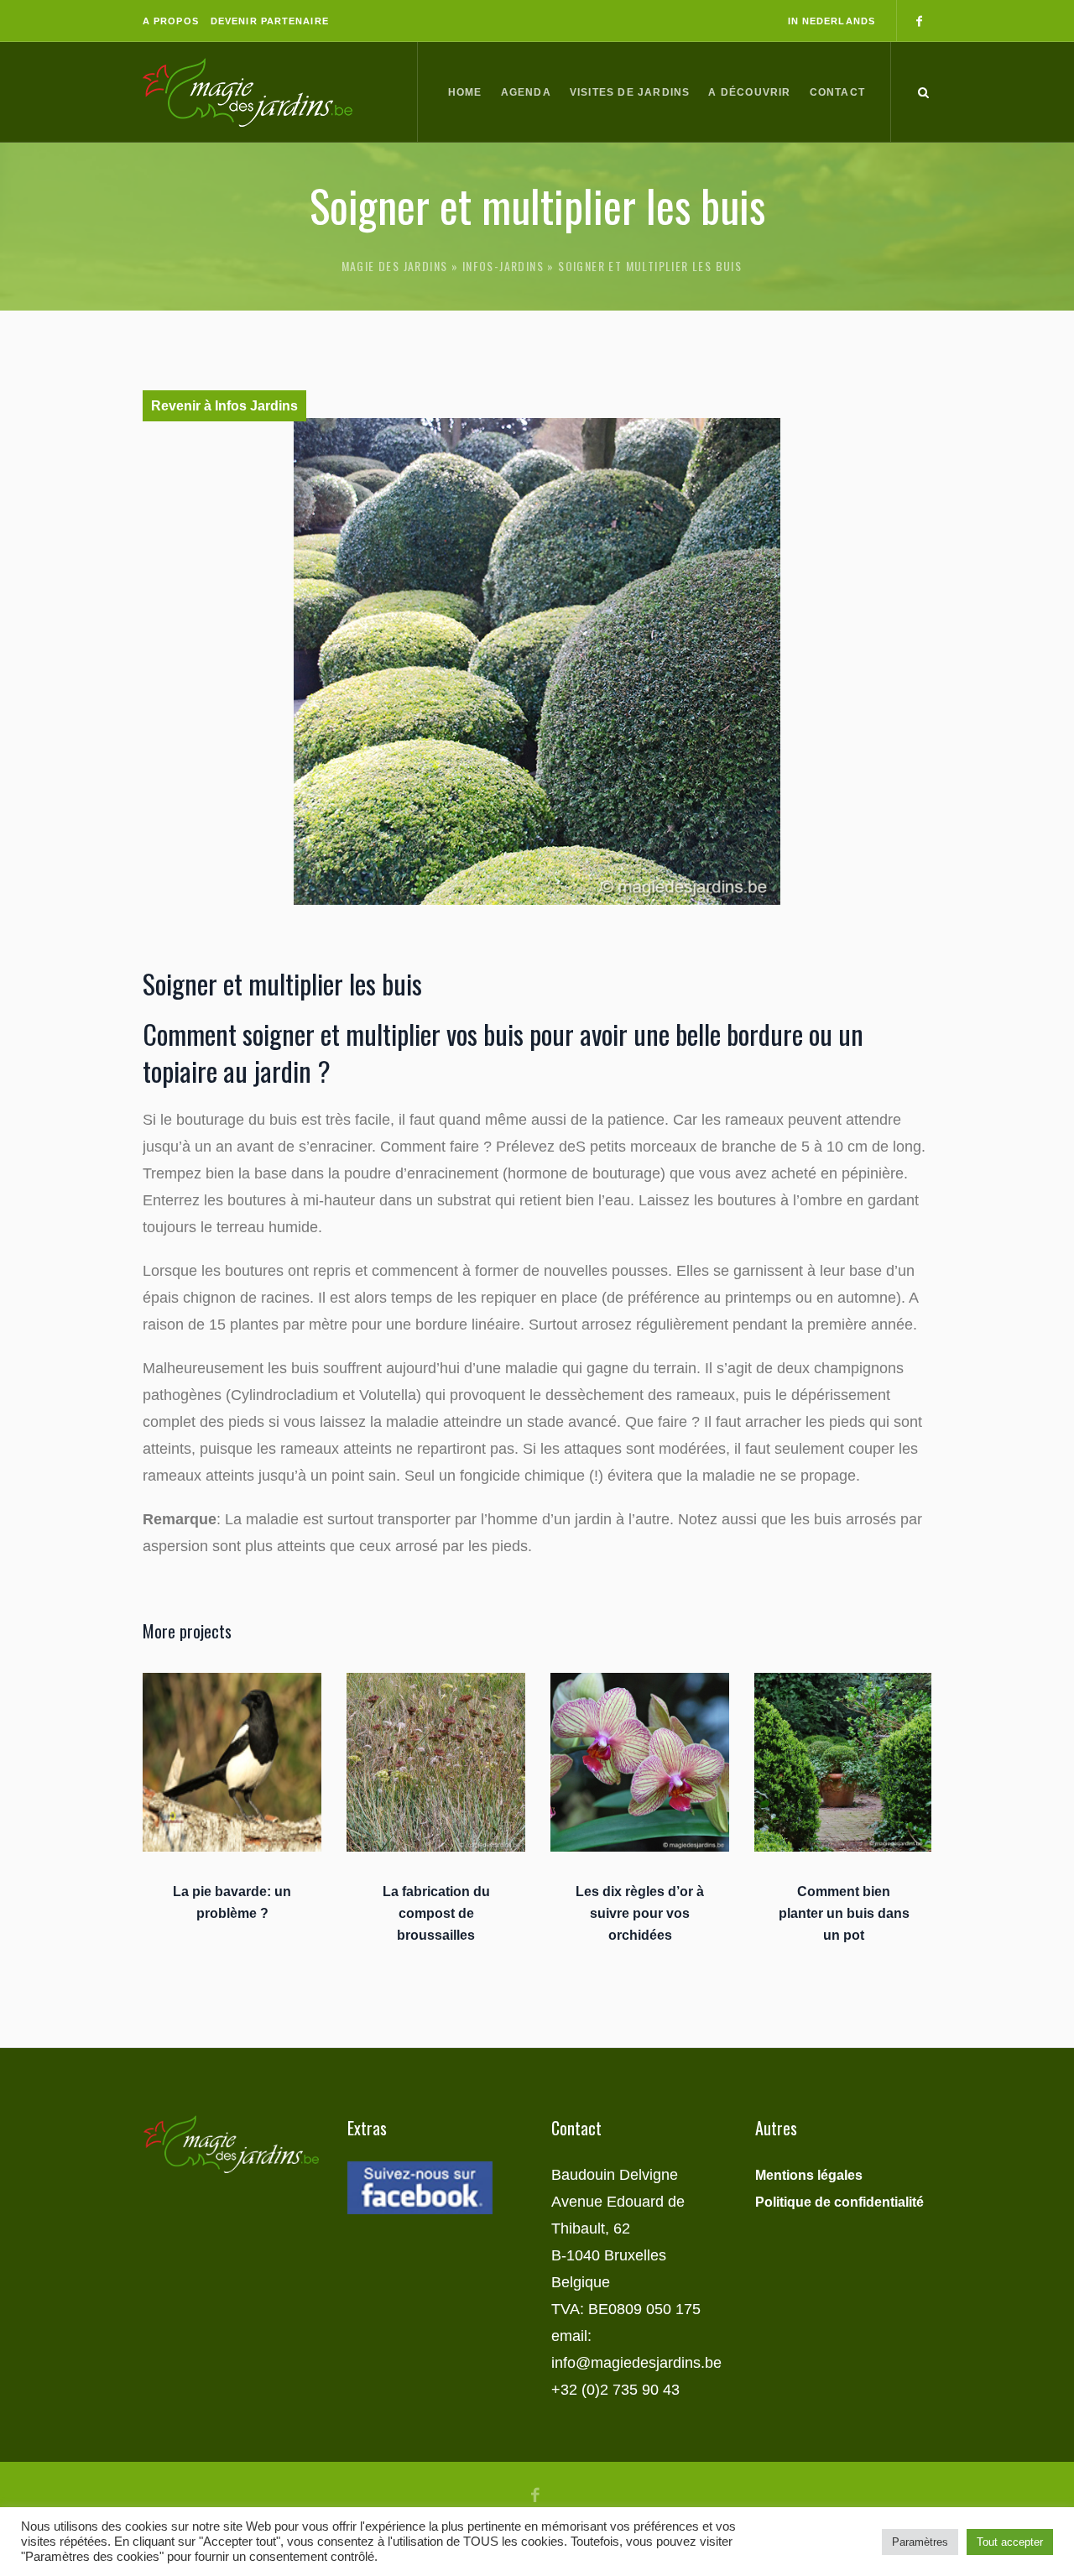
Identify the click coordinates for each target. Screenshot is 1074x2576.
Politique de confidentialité (839, 2202)
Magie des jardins (395, 266)
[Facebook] (919, 21)
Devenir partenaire (270, 21)
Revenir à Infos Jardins (224, 406)
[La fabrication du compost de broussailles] (436, 1762)
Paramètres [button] (920, 2542)
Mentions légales (809, 2175)
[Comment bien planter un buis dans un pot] (844, 1762)
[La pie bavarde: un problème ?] (232, 1762)
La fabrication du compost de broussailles (436, 1913)
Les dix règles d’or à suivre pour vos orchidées (640, 1913)
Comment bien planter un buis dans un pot (844, 1913)
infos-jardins (503, 266)
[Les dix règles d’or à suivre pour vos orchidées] (640, 1762)
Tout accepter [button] (1010, 2542)
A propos (171, 21)
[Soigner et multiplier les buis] (537, 661)
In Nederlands (832, 21)
